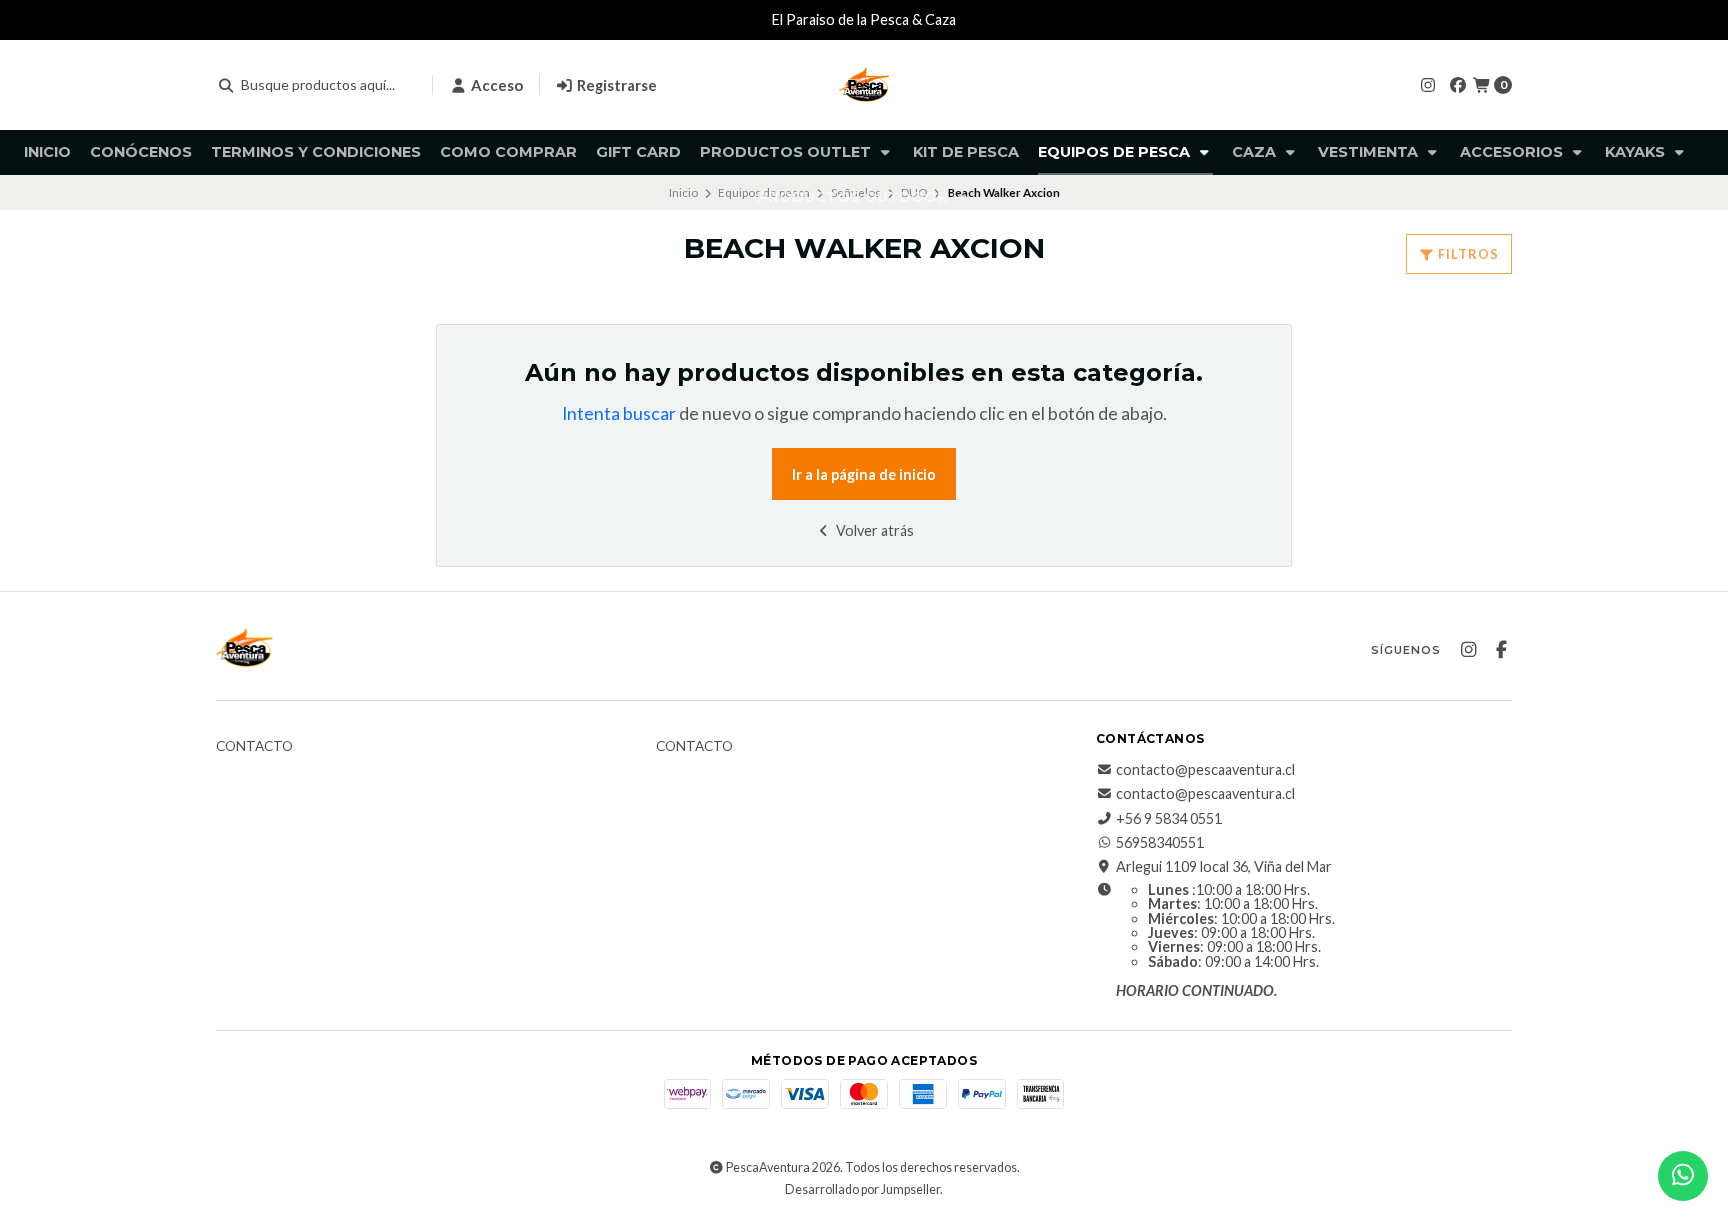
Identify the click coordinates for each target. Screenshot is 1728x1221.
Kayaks (1637, 152)
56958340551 (1160, 843)
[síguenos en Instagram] (1428, 84)
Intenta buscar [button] (619, 413)
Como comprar (508, 152)
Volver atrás (873, 530)
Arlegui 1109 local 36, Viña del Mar (1224, 867)
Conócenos (141, 152)
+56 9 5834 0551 (1169, 819)
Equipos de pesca (1116, 152)
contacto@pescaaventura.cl (1205, 770)
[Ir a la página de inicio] (864, 85)
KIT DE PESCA (966, 152)
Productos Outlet (787, 152)
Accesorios (1513, 152)
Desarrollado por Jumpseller (862, 1189)
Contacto (254, 747)
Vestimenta (1370, 152)
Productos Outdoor (854, 197)
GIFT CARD (638, 152)
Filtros (1467, 254)
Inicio (47, 152)
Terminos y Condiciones (316, 152)
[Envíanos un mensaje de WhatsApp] (1683, 1176)
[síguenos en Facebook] (1458, 84)
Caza (1256, 152)
